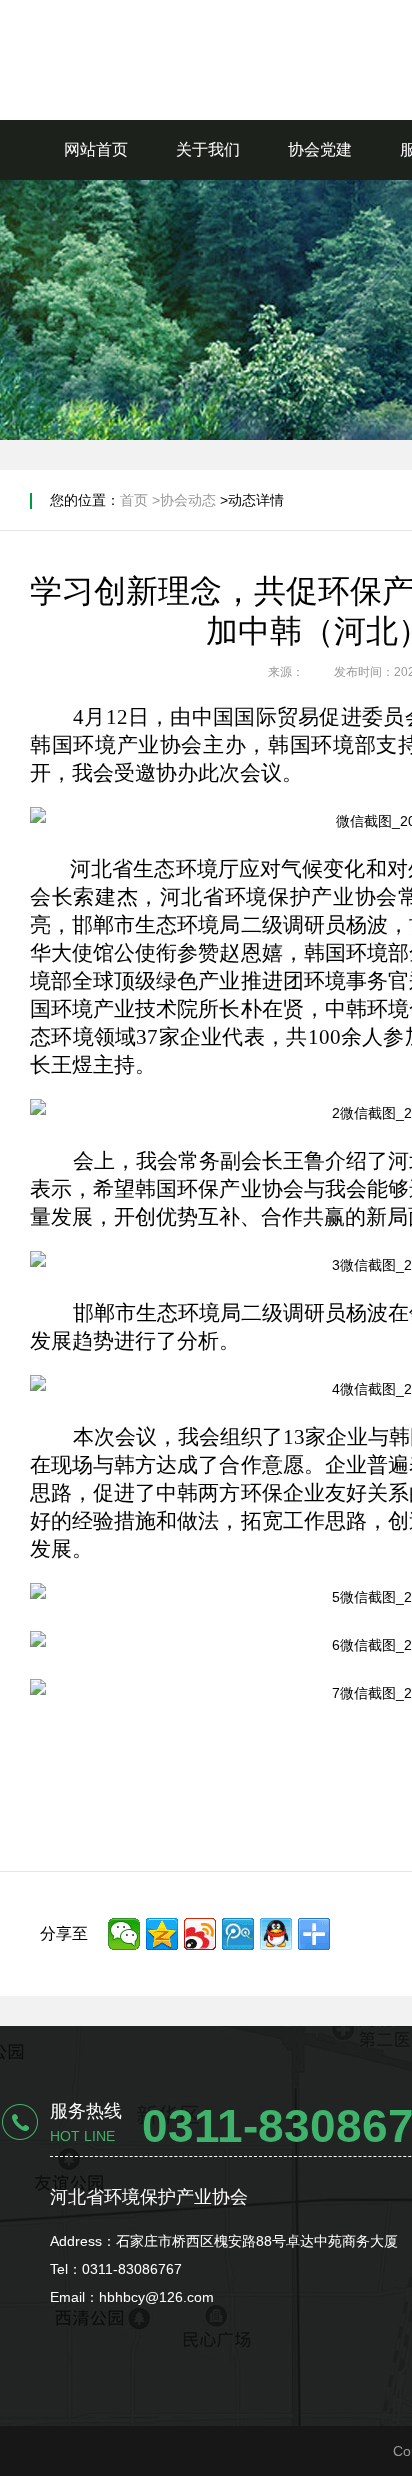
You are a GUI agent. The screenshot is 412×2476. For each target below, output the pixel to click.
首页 (134, 500)
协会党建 (320, 149)
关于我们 (208, 149)
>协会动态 (184, 500)
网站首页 (96, 149)
